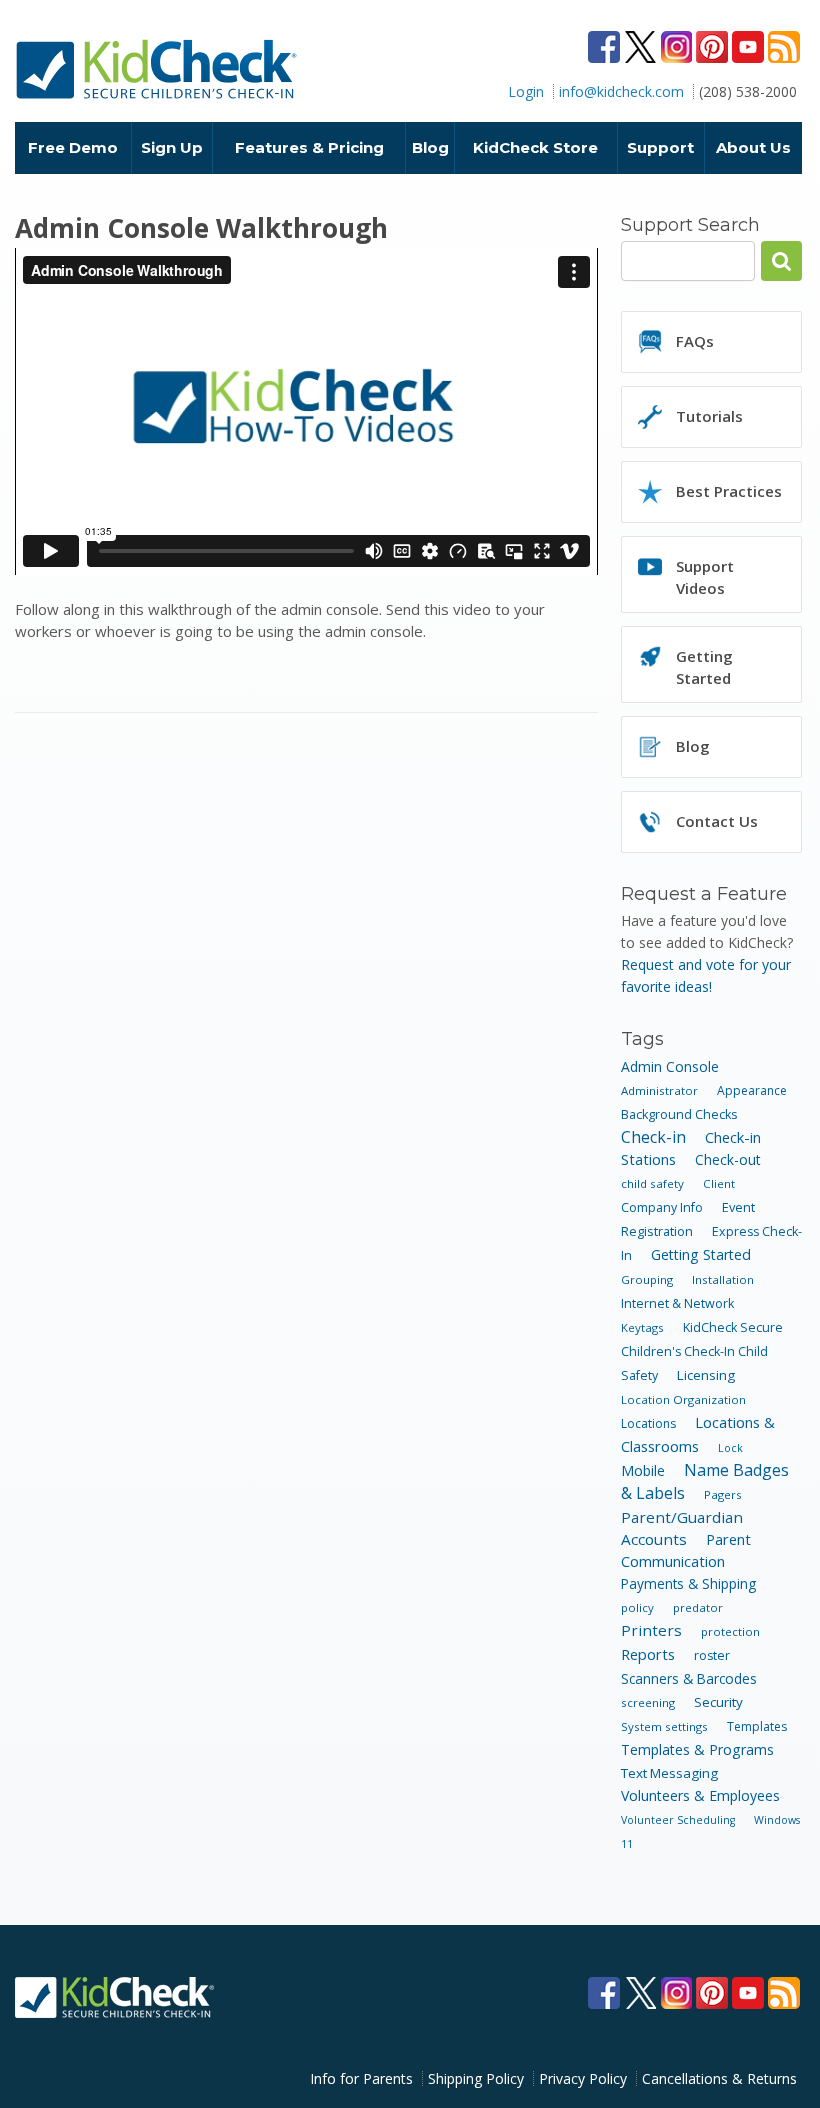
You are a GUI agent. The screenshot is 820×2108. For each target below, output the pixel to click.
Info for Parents (361, 2078)
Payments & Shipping (688, 1583)
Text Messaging (669, 1773)
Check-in (653, 1137)
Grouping (647, 1279)
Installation (723, 1279)
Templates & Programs (697, 1749)
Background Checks (679, 1114)
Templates (757, 1726)
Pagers (723, 1494)
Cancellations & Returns (719, 2078)
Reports (648, 1654)
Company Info (662, 1207)
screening (648, 1702)
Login (526, 91)
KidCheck (157, 69)
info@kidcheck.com (621, 91)
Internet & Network (677, 1303)
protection (730, 1631)
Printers (651, 1630)
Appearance (752, 1090)
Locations (648, 1423)
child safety (652, 1183)
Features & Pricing (309, 147)
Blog (430, 147)
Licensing (706, 1375)
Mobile (643, 1470)
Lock (730, 1448)
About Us (753, 147)
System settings (664, 1726)
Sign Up (172, 147)
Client (719, 1183)
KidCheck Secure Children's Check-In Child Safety (702, 1351)
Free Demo (73, 147)
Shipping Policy (476, 2078)
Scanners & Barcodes (689, 1678)
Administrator (659, 1090)
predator (698, 1607)
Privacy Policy (583, 2078)
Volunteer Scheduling (678, 1820)
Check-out (728, 1159)
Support (660, 147)
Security (718, 1702)
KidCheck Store (535, 147)
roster (712, 1655)
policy (637, 1607)
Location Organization (683, 1399)
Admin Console (670, 1066)
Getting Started (701, 1254)
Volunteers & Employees (700, 1795)
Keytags (642, 1327)
